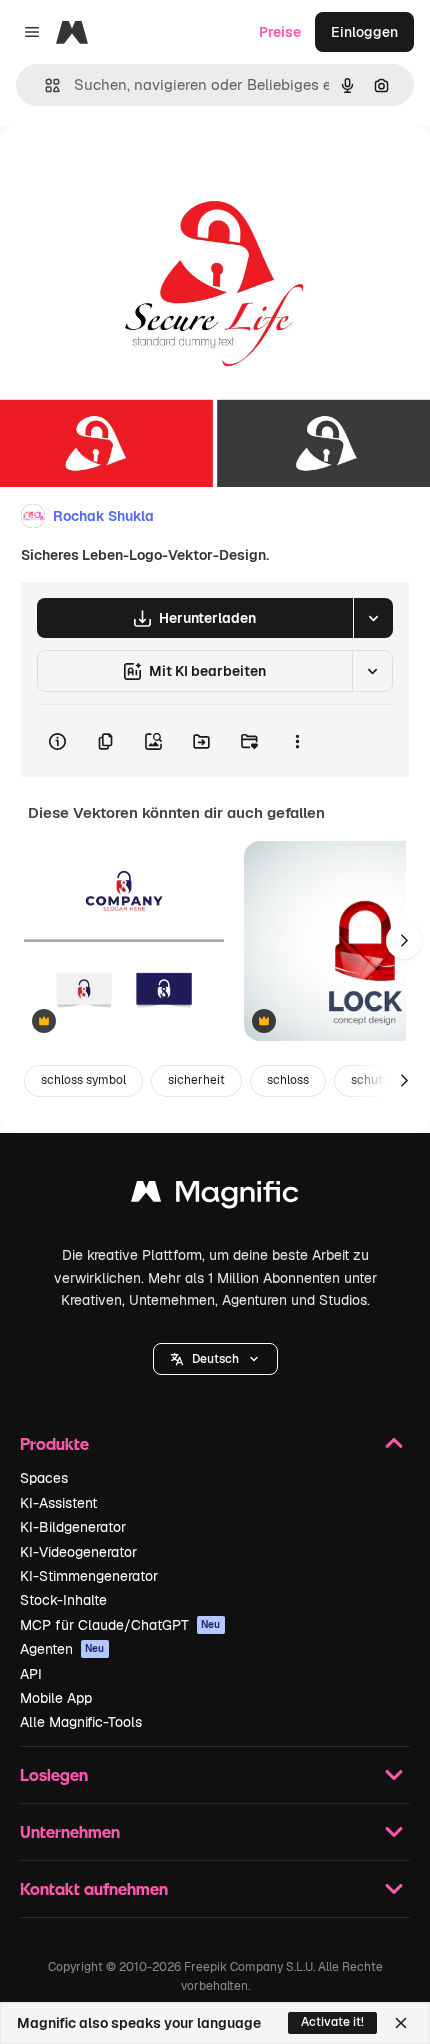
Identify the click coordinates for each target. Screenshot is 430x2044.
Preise (280, 32)
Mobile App (56, 1698)
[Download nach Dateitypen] (373, 618)
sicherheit (196, 1080)
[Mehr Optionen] (297, 741)
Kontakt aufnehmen (94, 1888)
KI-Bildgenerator (73, 1527)
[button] (215, 1359)
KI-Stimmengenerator (89, 1576)
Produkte (54, 1443)
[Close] (401, 2023)
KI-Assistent (58, 1503)
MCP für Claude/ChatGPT (120, 1625)
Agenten (62, 1649)
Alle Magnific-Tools (81, 1722)
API (31, 1674)
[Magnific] (215, 1196)
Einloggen (364, 32)
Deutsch (215, 1359)
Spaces (44, 1478)
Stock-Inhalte (63, 1600)
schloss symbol (83, 1080)
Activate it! (332, 2022)
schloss (288, 1080)
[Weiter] (404, 941)
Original (128, 171)
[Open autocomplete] (44, 85)
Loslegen (54, 1774)
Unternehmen (70, 1831)
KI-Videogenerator (78, 1552)
